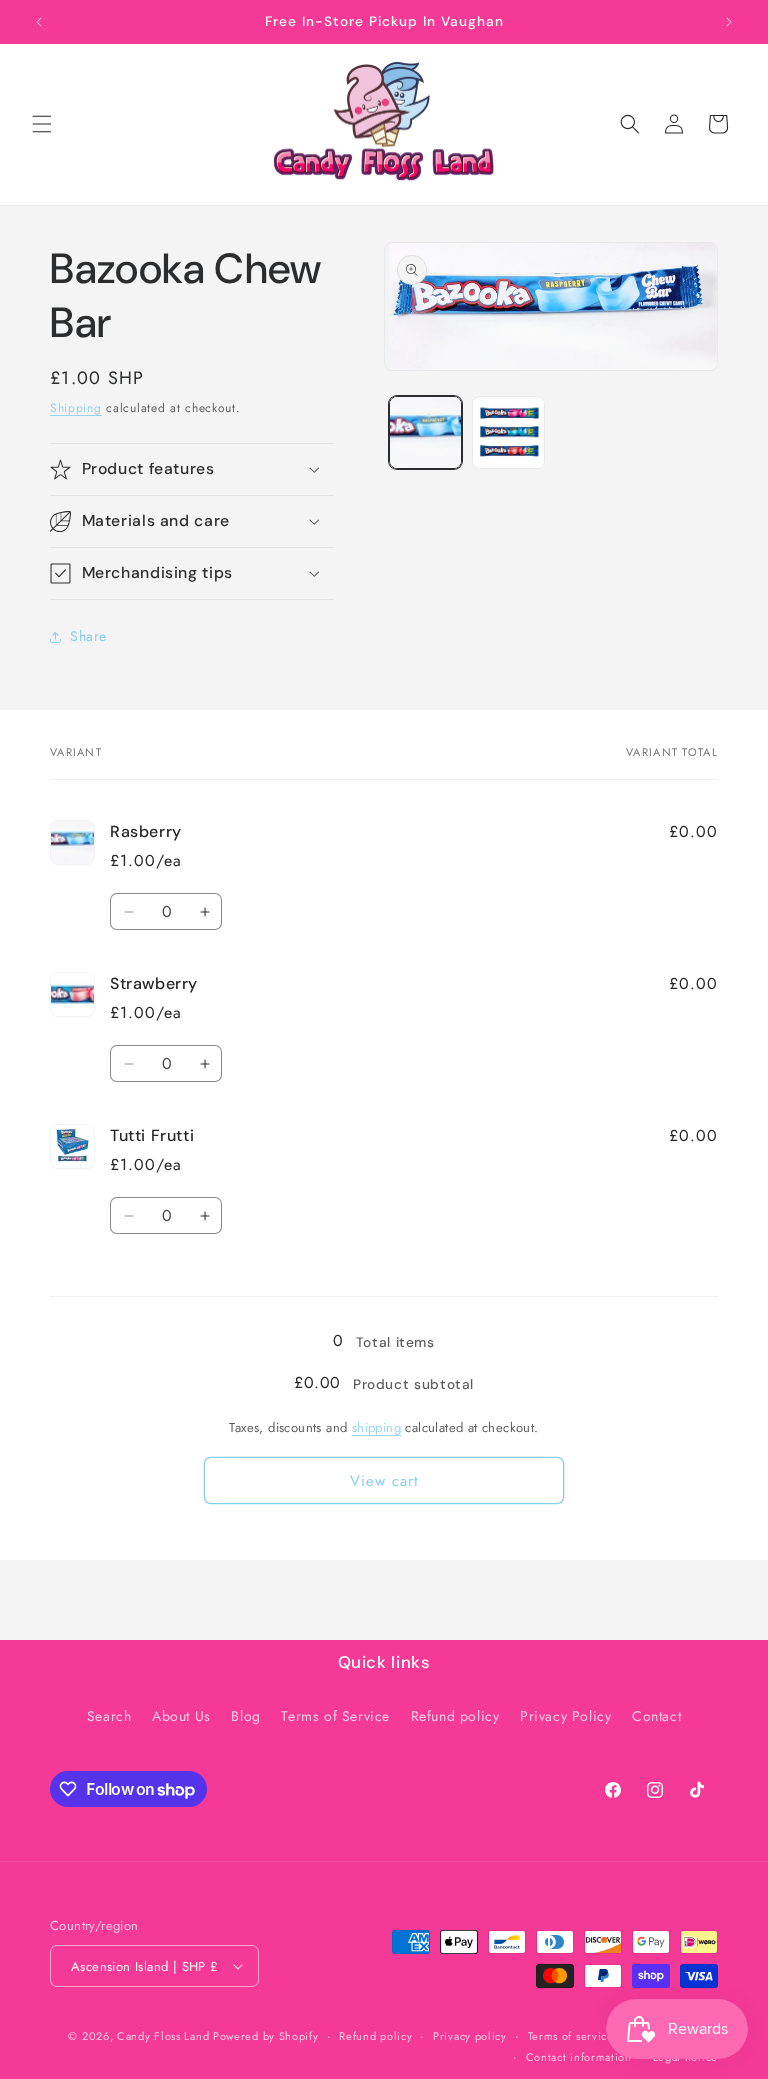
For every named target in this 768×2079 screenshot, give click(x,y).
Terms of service (571, 2036)
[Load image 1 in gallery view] (425, 432)
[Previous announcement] (39, 22)
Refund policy (455, 1716)
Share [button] (88, 636)
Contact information (579, 2057)
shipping (376, 1427)
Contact (656, 1716)
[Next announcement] (729, 22)
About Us (181, 1716)
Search (109, 1716)
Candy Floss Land (165, 2036)
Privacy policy (470, 2036)
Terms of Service (335, 1716)
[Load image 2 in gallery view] (508, 432)
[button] (42, 124)
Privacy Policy (565, 1716)
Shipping (76, 408)
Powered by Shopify (266, 2036)
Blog (245, 1716)
